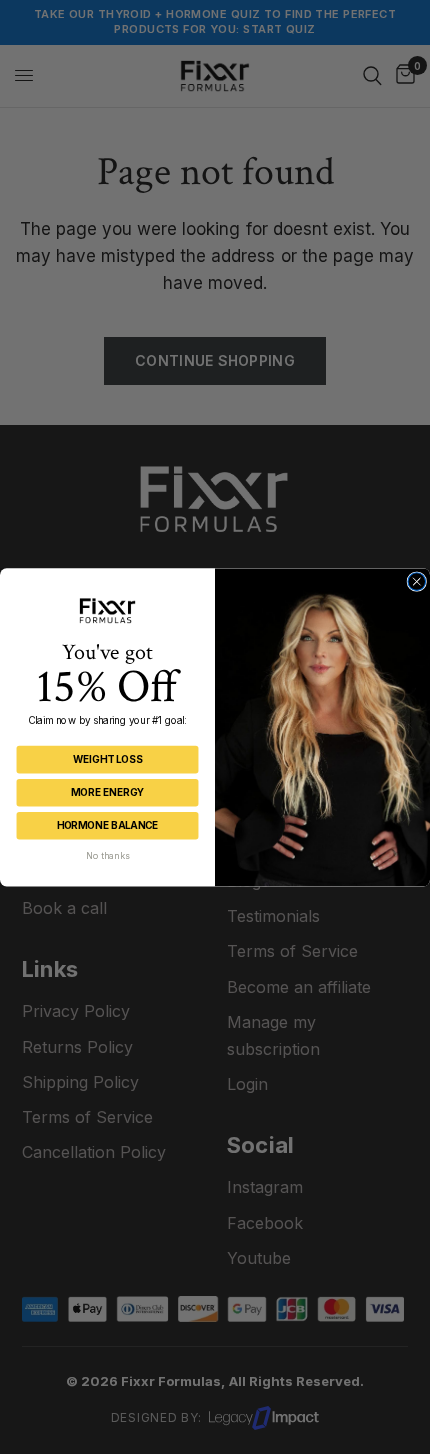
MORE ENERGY (107, 792)
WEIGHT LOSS (107, 759)
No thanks (108, 855)
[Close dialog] (417, 581)
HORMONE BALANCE (108, 825)
